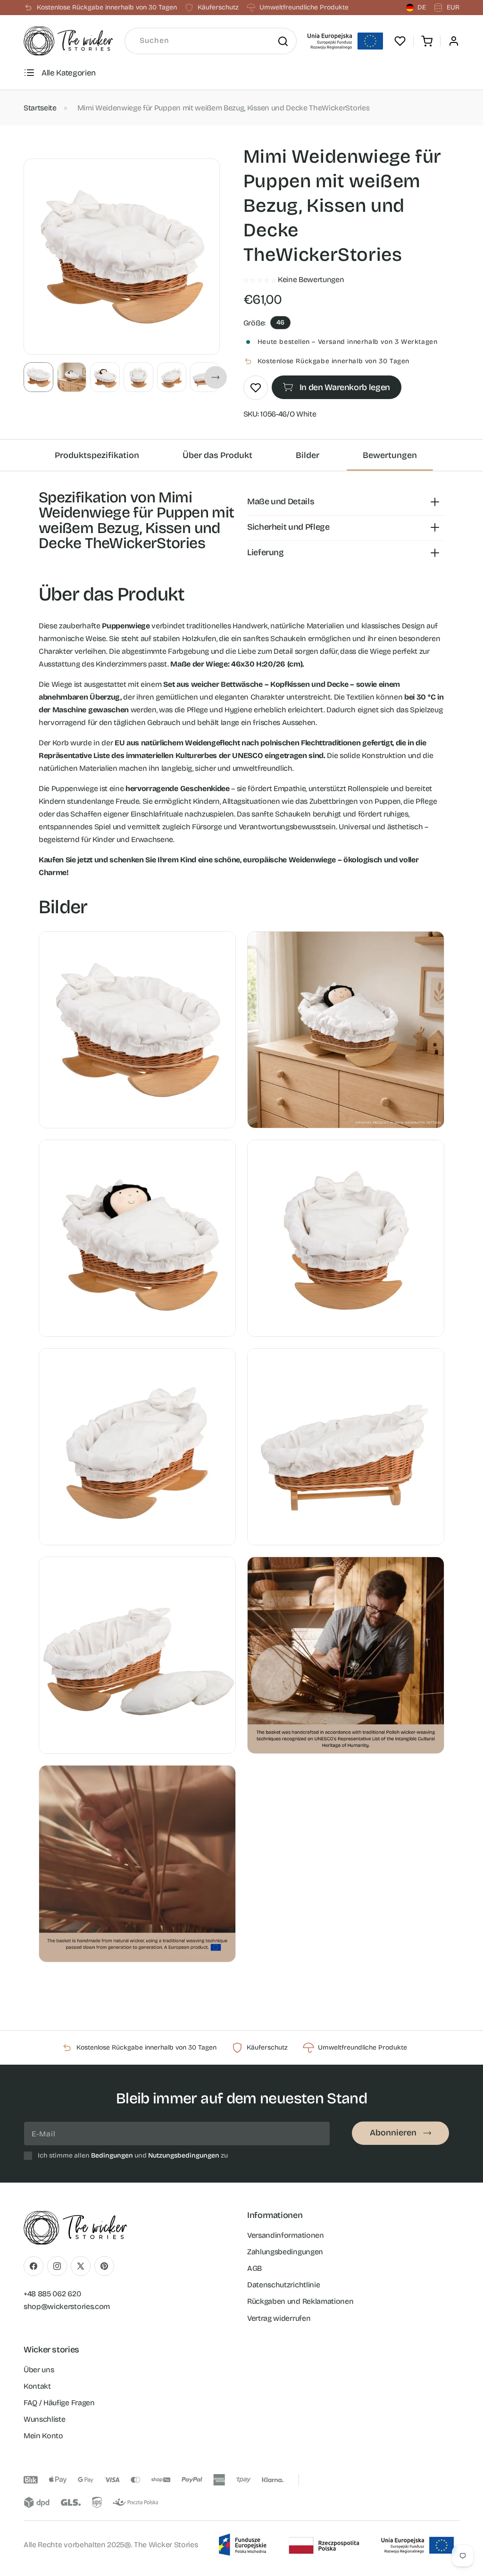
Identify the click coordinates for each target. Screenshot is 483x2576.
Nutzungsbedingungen (184, 2155)
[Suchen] (283, 41)
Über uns (39, 2370)
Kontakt (37, 2386)
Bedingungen (112, 2155)
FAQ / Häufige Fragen (59, 2403)
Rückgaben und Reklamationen (300, 2301)
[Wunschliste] (400, 41)
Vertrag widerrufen (279, 2318)
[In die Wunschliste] (256, 388)
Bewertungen (390, 455)
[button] (427, 41)
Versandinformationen (286, 2235)
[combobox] (211, 41)
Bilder (308, 455)
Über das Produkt (217, 455)
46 (280, 322)
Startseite (40, 108)
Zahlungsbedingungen (285, 2252)
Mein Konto (43, 2436)
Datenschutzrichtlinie (283, 2285)
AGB (254, 2268)
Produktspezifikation (97, 455)
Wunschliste (44, 2419)
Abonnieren (393, 2133)
